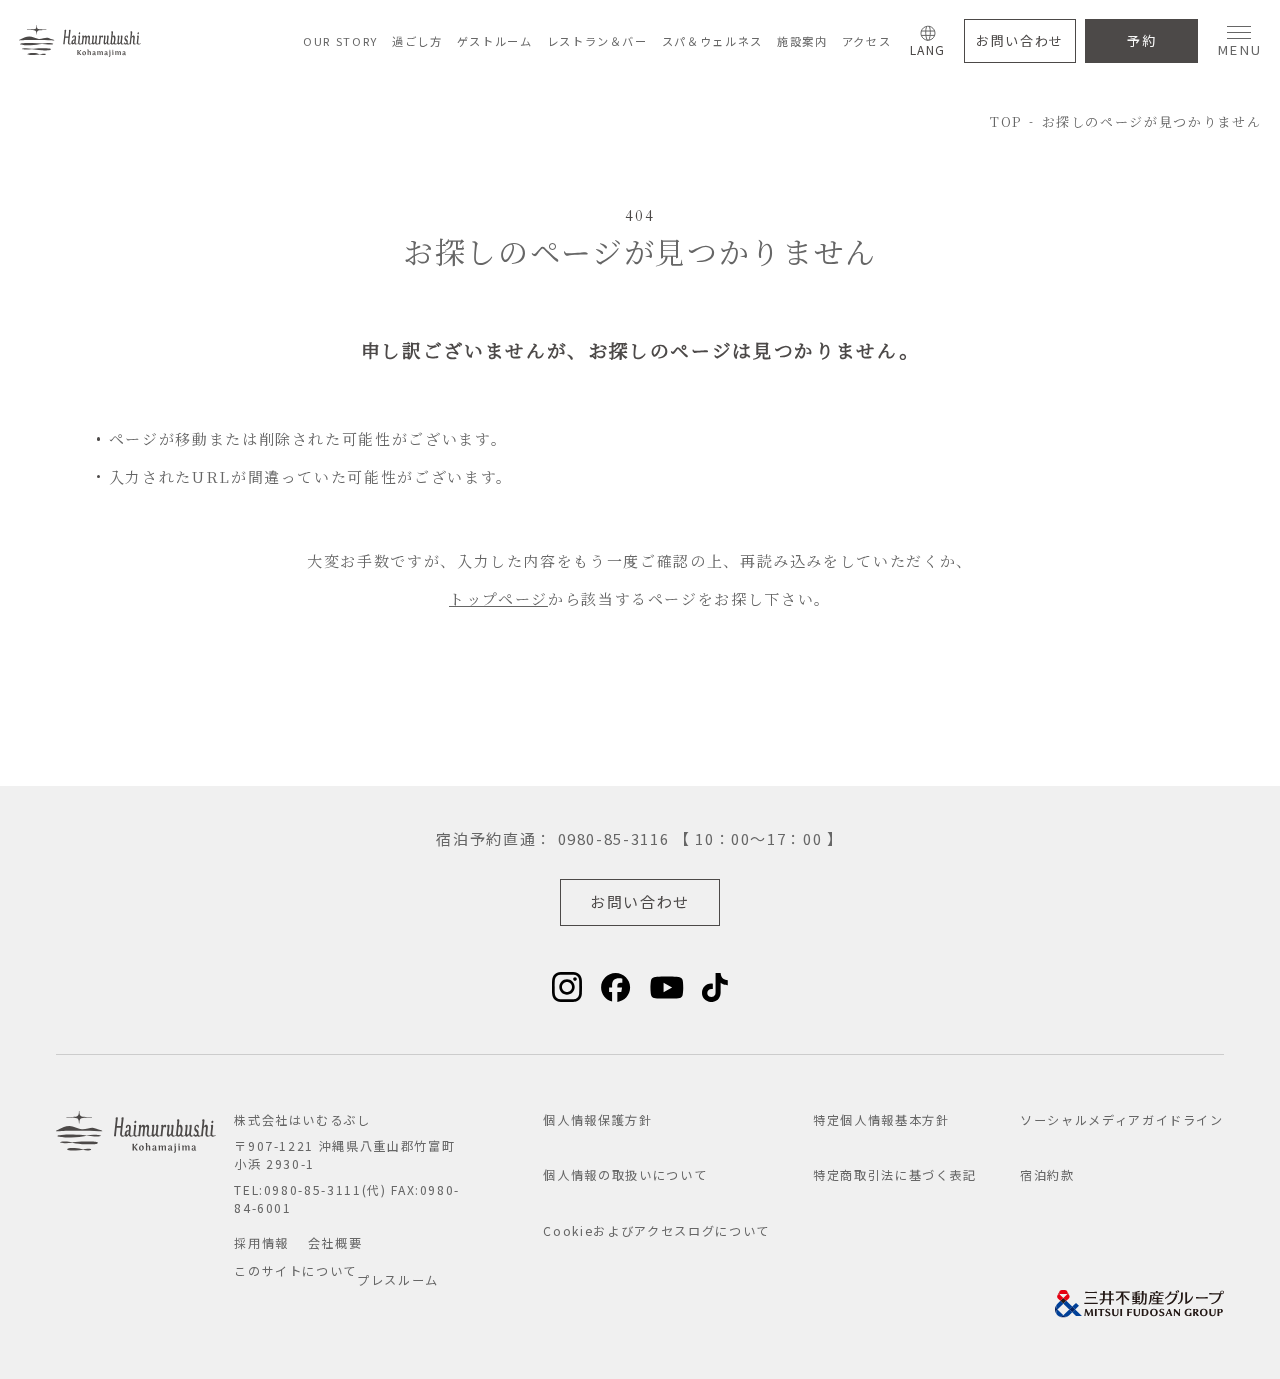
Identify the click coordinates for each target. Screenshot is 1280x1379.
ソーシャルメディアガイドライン (1122, 1120)
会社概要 (335, 1243)
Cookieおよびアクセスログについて (656, 1231)
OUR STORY (340, 41)
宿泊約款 (1047, 1175)
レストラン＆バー (597, 41)
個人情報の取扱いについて (625, 1175)
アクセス (867, 41)
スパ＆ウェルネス (712, 41)
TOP (1006, 121)
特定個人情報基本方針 (881, 1120)
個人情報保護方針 (597, 1120)
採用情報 (261, 1243)
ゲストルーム (495, 41)
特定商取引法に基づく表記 (895, 1175)
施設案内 (802, 41)
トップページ (498, 598)
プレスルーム (398, 1280)
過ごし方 (417, 41)
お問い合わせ (1020, 40)
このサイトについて (295, 1271)
